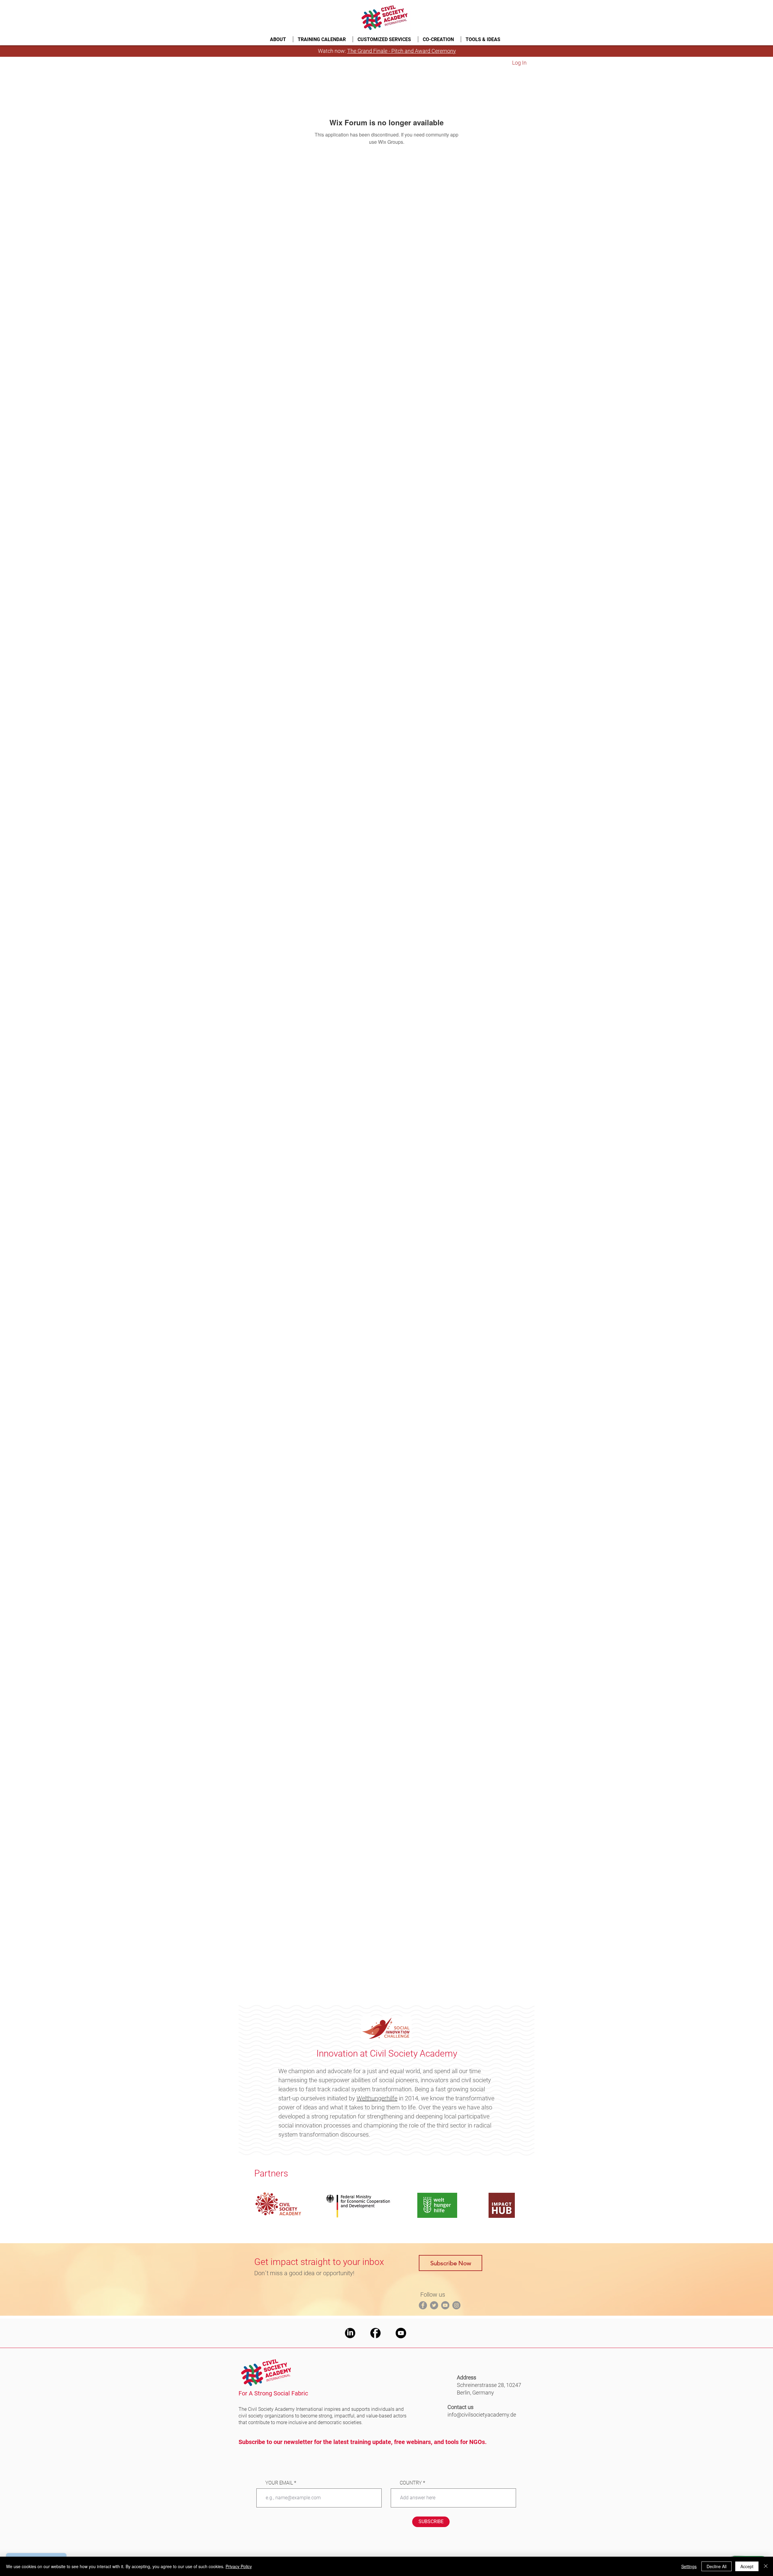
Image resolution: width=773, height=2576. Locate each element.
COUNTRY (411, 2483)
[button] (279, 39)
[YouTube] (445, 2305)
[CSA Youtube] (401, 2333)
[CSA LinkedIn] (350, 2333)
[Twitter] (434, 2305)
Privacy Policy (239, 2566)
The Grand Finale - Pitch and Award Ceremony (402, 51)
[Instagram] (456, 2305)
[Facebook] (423, 2305)
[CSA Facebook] (375, 2333)
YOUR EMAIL (279, 2483)
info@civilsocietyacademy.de (482, 2415)
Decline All (717, 2566)
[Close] (766, 2566)
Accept (747, 2566)
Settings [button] (689, 2566)
